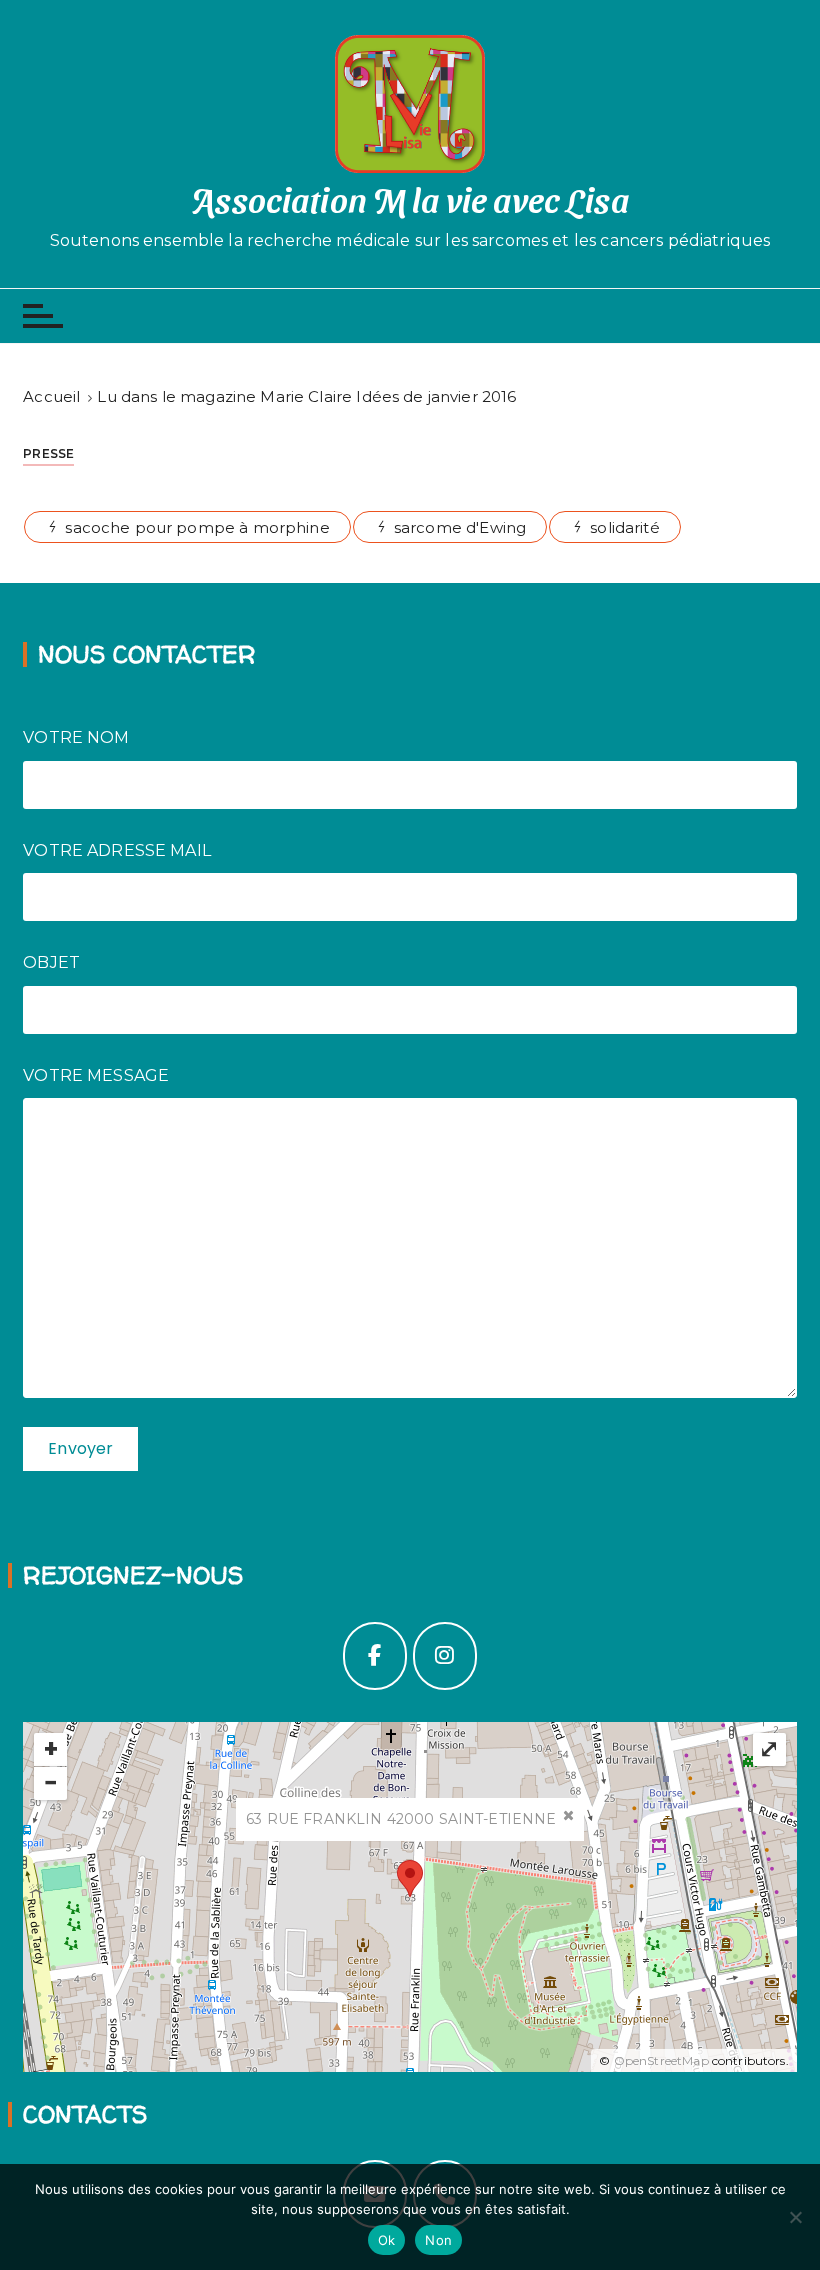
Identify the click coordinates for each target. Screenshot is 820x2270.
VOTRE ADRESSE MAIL (117, 850)
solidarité (625, 527)
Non (438, 2240)
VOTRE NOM (76, 737)
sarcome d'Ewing (460, 527)
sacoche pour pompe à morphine (197, 527)
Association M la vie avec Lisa (410, 199)
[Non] (795, 2217)
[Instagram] (445, 1656)
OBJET (51, 962)
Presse (48, 453)
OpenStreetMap (661, 2060)
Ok (387, 2240)
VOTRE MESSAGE (96, 1075)
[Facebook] (375, 1656)
